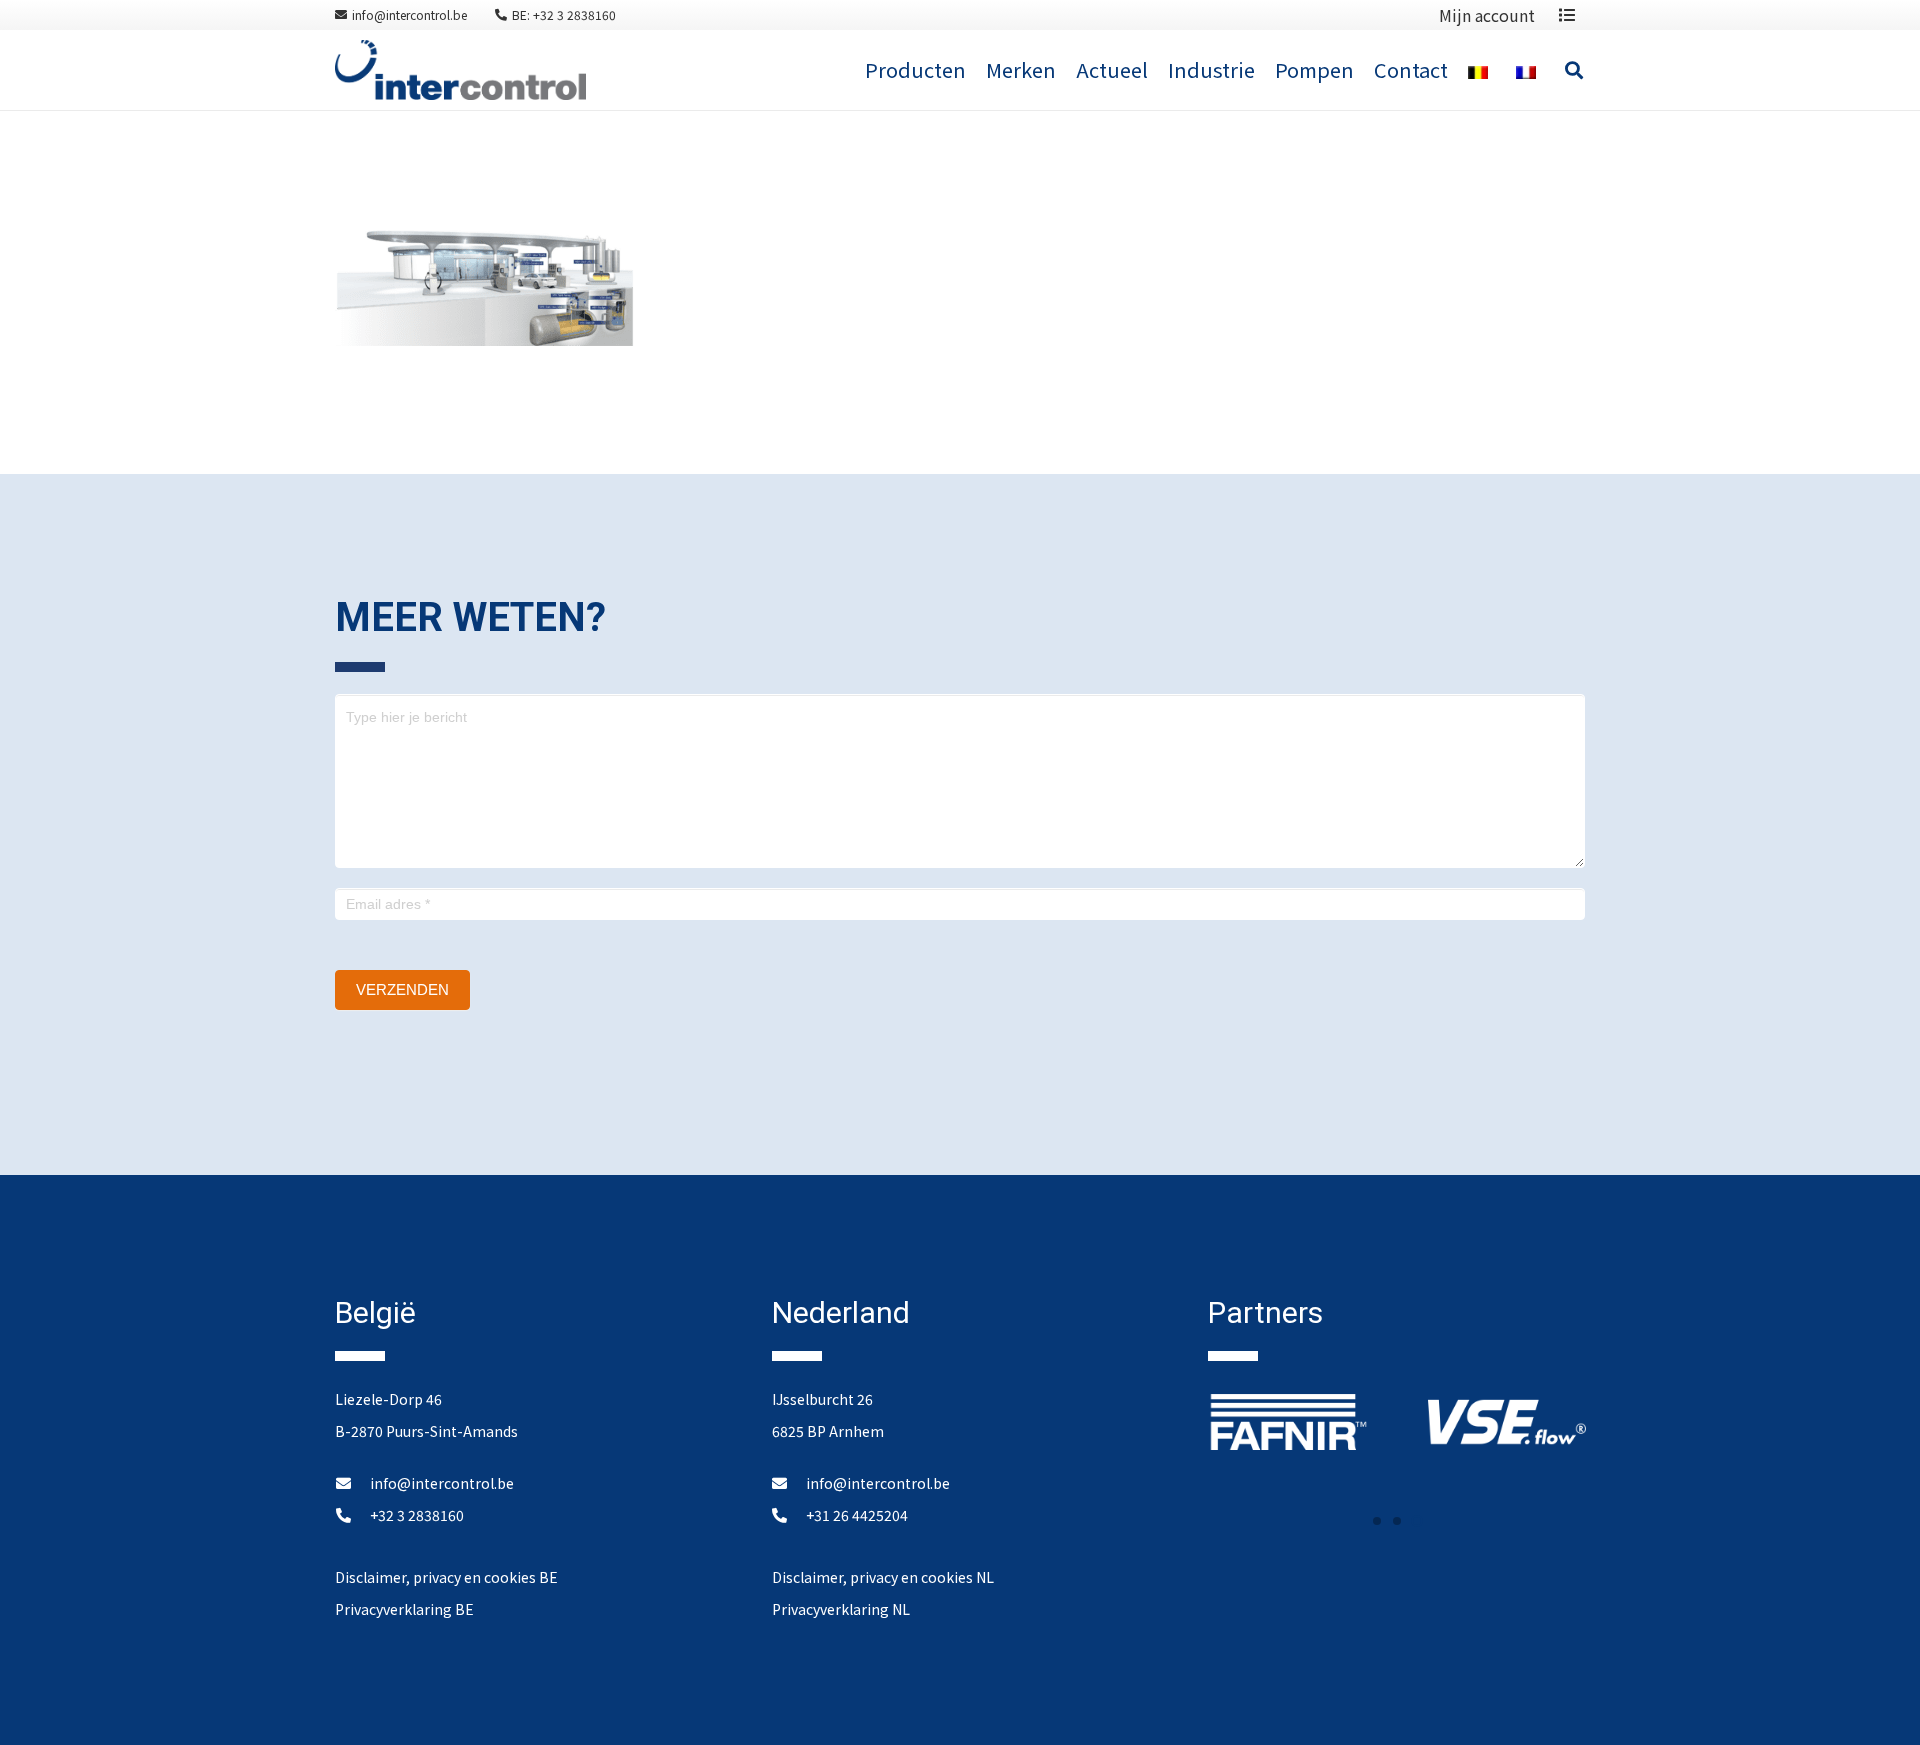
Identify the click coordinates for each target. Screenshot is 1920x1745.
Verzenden (402, 989)
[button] (1377, 1521)
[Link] (460, 70)
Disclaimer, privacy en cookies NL (883, 1577)
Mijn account (1487, 15)
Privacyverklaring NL (841, 1609)
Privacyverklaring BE (404, 1609)
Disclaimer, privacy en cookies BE (446, 1577)
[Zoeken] (1574, 70)
